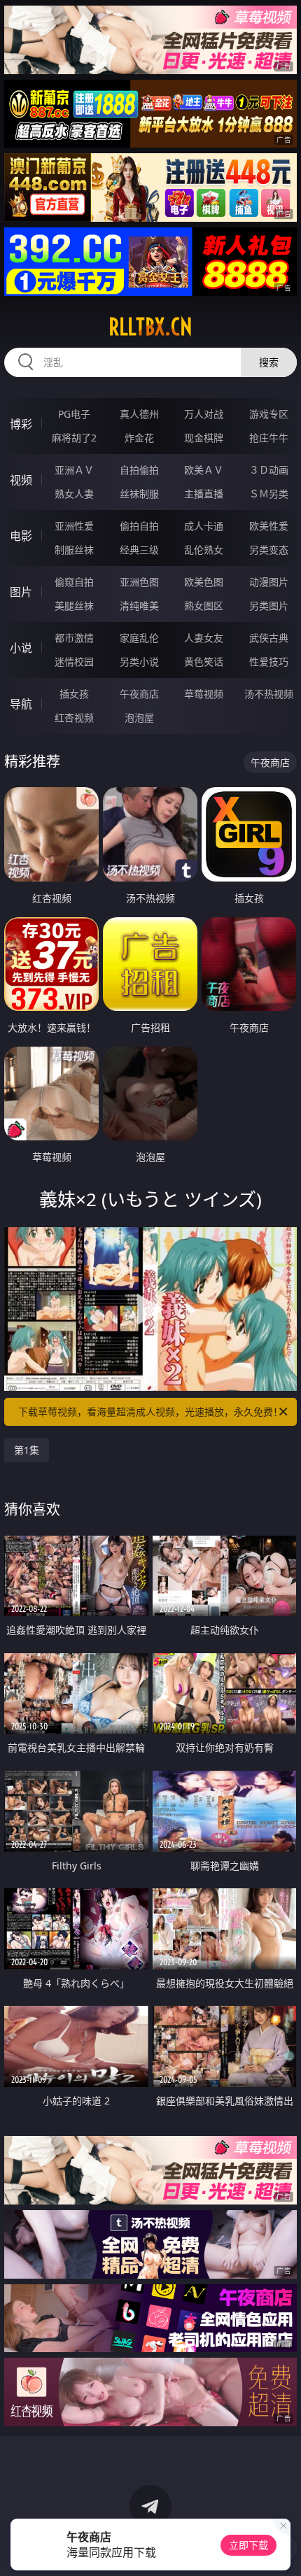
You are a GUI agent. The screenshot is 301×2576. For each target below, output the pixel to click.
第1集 (27, 1450)
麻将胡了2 (74, 438)
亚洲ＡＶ (74, 470)
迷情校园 (74, 661)
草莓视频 (204, 694)
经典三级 (139, 550)
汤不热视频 (269, 694)
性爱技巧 (269, 661)
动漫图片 (269, 582)
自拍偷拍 (139, 470)
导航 (21, 704)
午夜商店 (139, 694)
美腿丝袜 (74, 606)
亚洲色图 (139, 582)
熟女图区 (204, 606)
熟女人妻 (74, 494)
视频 (21, 480)
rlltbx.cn (150, 327)
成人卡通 (204, 526)
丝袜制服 (139, 494)
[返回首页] (283, 2548)
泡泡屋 (139, 717)
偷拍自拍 (139, 526)
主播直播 (204, 494)
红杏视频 (74, 717)
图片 (21, 592)
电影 (21, 536)
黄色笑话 (204, 661)
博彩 (21, 424)
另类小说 (139, 661)
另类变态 (269, 550)
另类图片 (269, 606)
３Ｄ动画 (269, 470)
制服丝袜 (74, 550)
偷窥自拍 (74, 582)
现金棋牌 (204, 438)
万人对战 (204, 414)
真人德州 (139, 414)
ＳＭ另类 (269, 494)
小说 (21, 648)
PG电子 (74, 414)
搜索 (269, 362)
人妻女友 (204, 638)
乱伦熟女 (204, 550)
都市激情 (74, 638)
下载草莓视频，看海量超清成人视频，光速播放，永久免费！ (150, 1411)
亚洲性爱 (74, 526)
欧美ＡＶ (204, 470)
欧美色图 (204, 582)
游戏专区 (269, 414)
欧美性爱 (269, 526)
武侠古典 (269, 638)
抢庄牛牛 (269, 438)
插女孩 (74, 694)
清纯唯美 (139, 606)
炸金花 (139, 438)
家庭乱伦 (139, 638)
